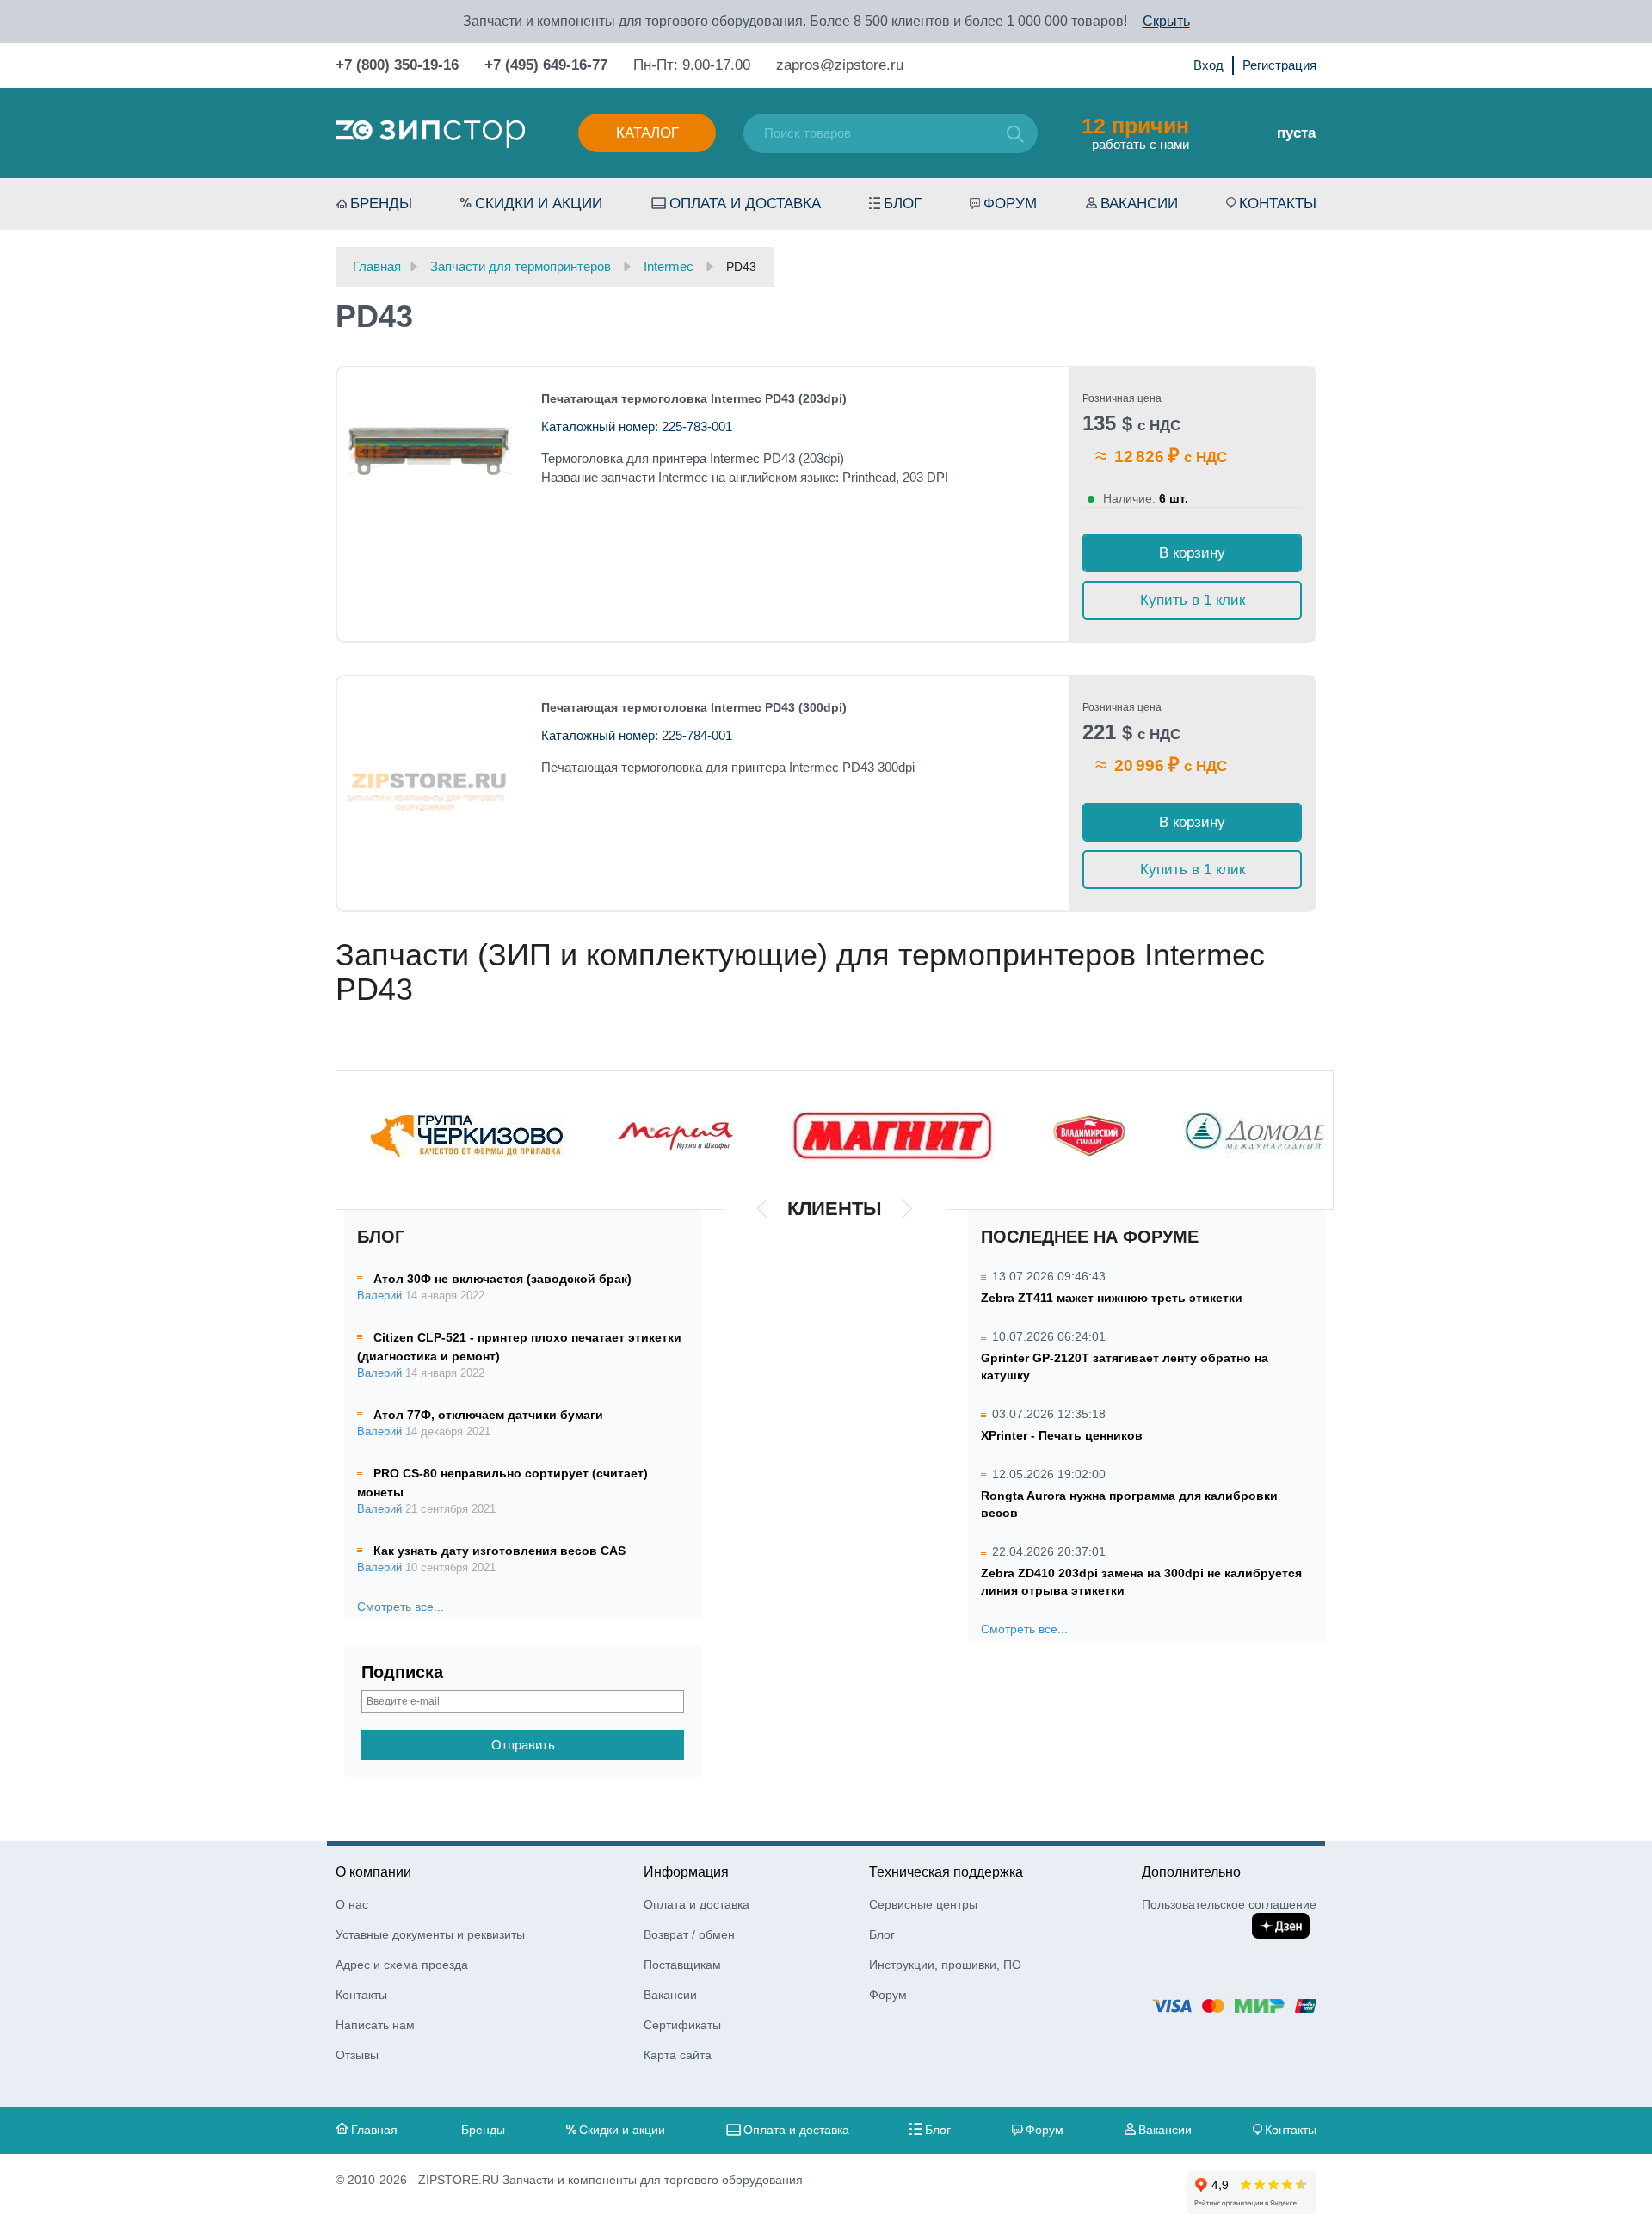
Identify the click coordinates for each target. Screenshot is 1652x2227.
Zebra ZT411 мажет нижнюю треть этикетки (1112, 1298)
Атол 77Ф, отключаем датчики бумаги (488, 1415)
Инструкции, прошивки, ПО (945, 1965)
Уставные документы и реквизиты (430, 1934)
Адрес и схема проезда (402, 1965)
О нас (352, 1904)
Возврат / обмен (689, 1934)
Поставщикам (682, 1965)
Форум (1010, 204)
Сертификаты (682, 2025)
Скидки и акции (539, 204)
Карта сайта (678, 2055)
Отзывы (357, 2055)
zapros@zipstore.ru (840, 65)
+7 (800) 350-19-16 (397, 65)
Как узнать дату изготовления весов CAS (499, 1551)
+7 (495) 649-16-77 (546, 65)
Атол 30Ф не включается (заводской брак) (502, 1279)
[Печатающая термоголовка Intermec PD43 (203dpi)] (429, 451)
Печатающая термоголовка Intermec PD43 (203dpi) (694, 398)
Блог (903, 204)
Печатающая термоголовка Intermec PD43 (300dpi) (694, 707)
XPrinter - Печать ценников (1062, 1435)
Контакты (1278, 204)
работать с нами (1135, 133)
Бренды (381, 204)
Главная (374, 2130)
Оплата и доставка (745, 204)
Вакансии (1139, 204)
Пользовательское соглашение (1229, 1904)
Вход (1208, 65)
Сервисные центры (923, 1904)
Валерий (379, 1296)
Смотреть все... (401, 1607)
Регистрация (1279, 65)
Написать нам (375, 2025)
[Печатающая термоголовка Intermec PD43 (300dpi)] (429, 781)
